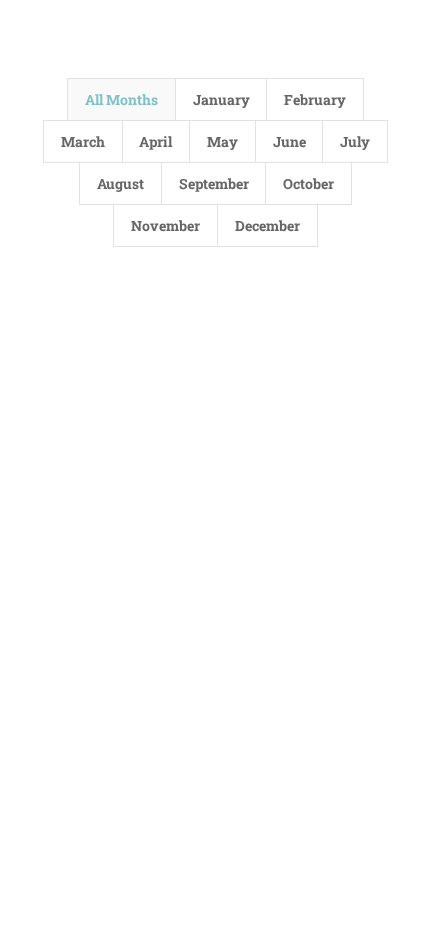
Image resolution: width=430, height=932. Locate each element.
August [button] (120, 183)
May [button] (222, 141)
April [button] (155, 141)
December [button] (267, 225)
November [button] (165, 225)
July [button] (355, 141)
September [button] (214, 183)
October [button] (308, 183)
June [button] (289, 141)
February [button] (315, 99)
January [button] (221, 99)
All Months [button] (121, 99)
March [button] (83, 141)
